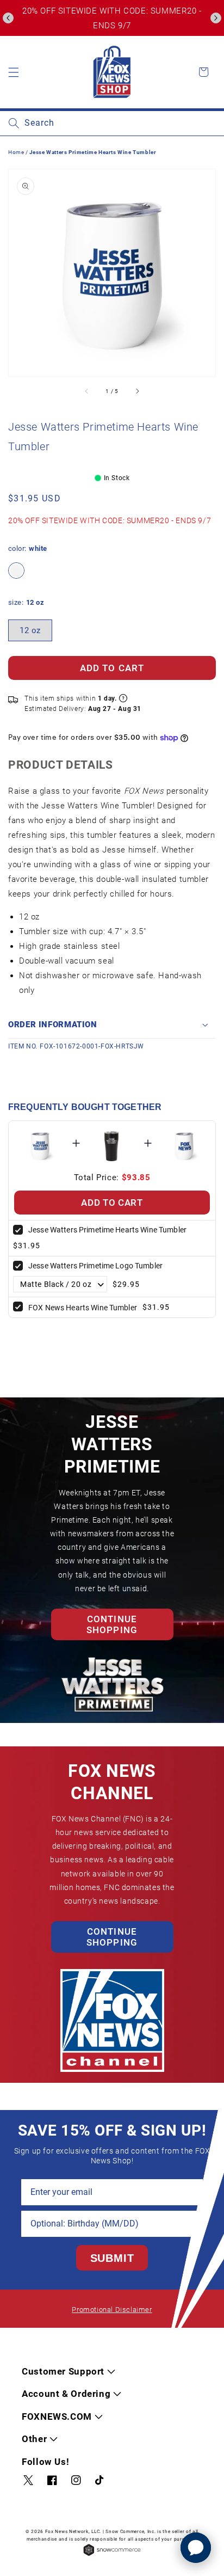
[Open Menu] (14, 72)
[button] (8, 18)
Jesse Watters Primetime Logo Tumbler (95, 1266)
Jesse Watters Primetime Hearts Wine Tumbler (107, 1230)
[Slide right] (137, 391)
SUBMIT (112, 2258)
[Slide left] (87, 391)
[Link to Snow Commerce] (112, 2555)
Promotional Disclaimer (112, 2310)
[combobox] (112, 123)
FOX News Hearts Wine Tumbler (83, 1308)
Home (16, 152)
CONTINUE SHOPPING (112, 1624)
